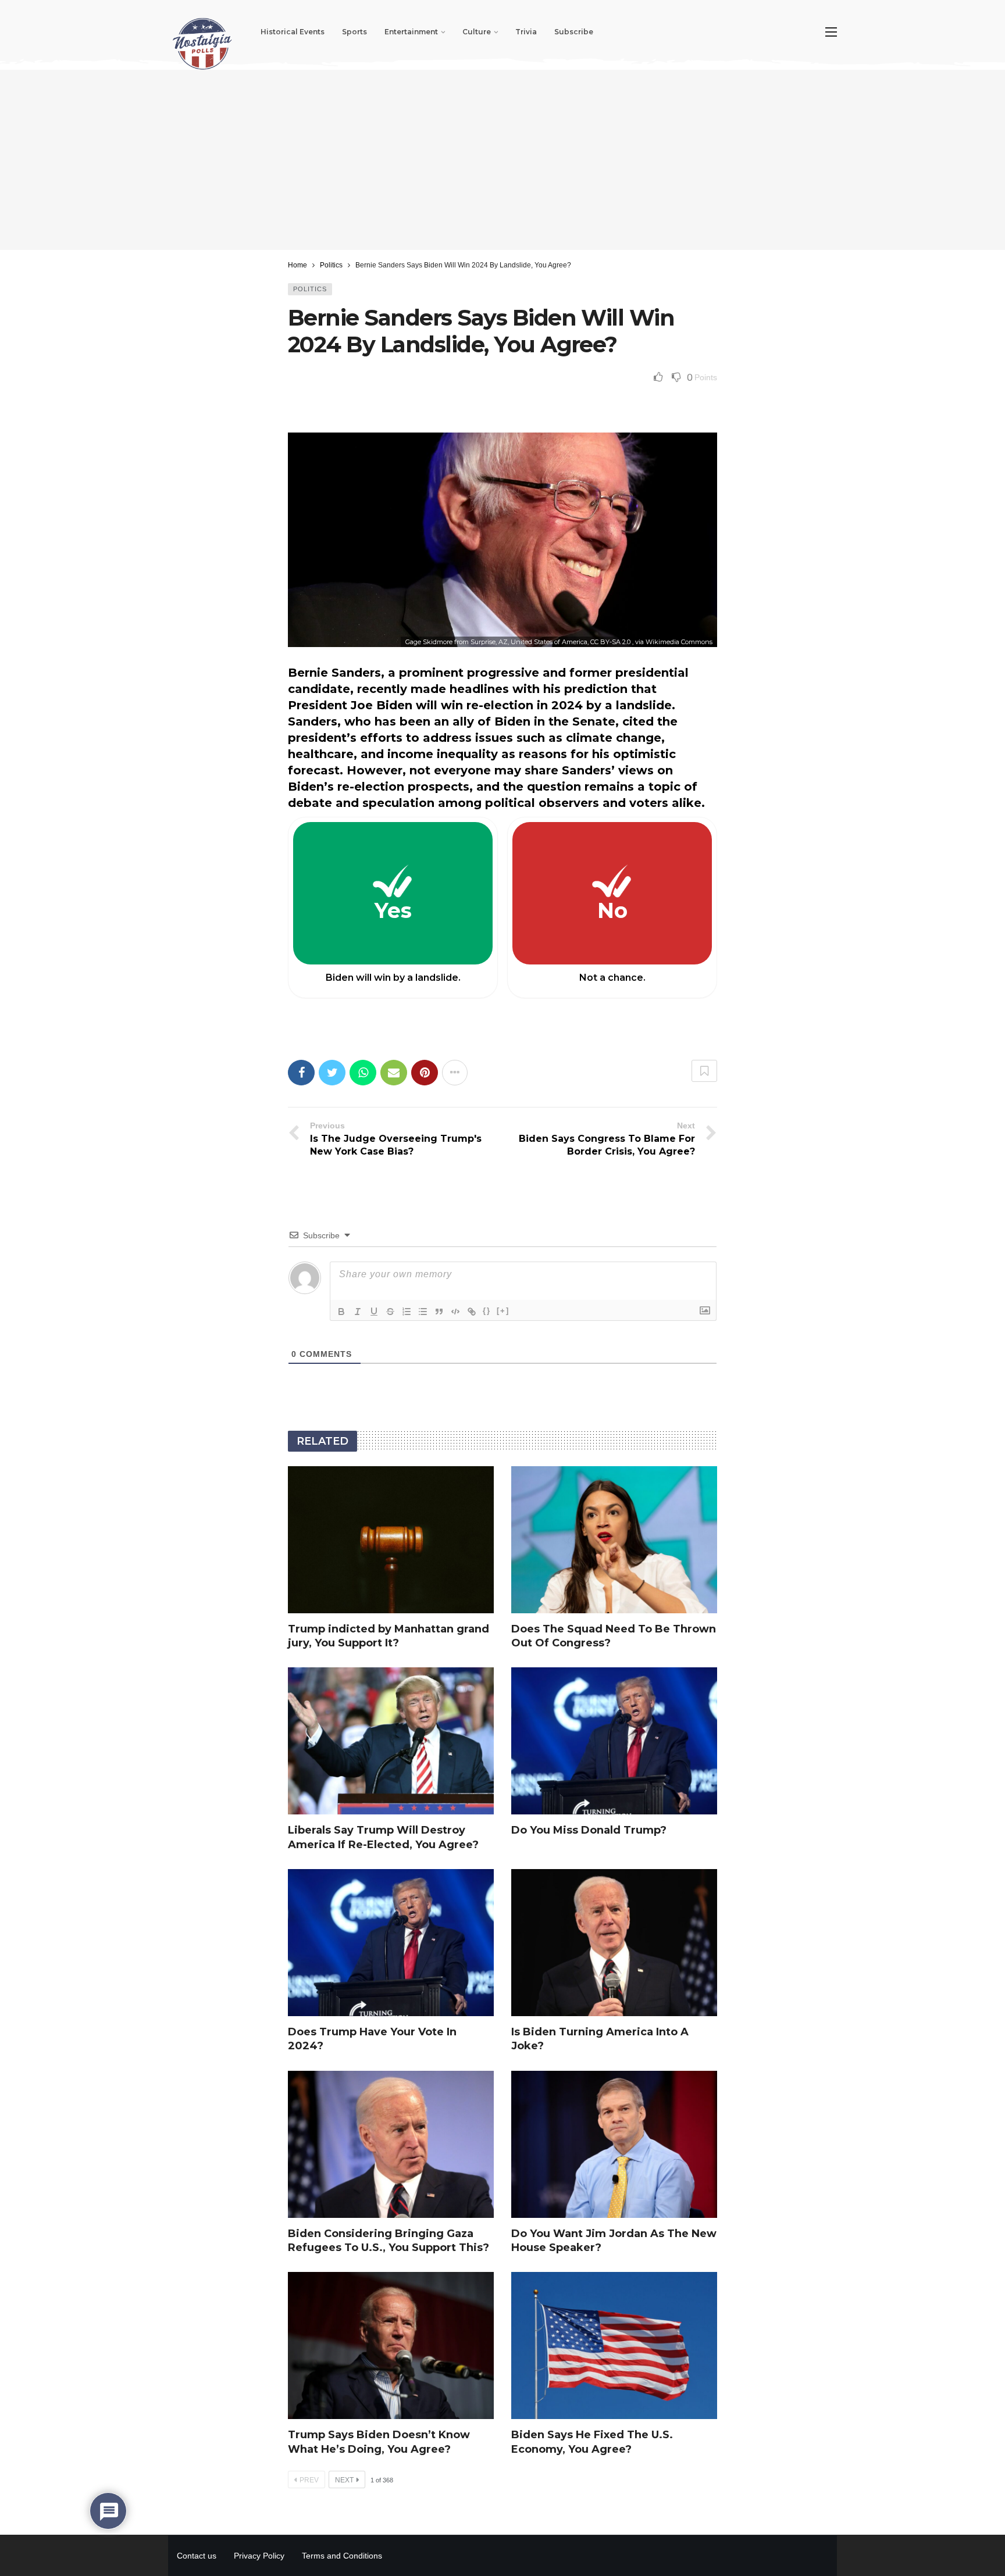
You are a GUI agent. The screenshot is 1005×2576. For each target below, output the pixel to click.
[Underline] (374, 1312)
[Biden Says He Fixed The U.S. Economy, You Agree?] (614, 2345)
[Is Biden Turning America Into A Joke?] (614, 1943)
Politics (310, 289)
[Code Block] (455, 1312)
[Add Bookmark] (704, 1071)
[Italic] (358, 1312)
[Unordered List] (423, 1312)
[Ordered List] (407, 1312)
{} (487, 1311)
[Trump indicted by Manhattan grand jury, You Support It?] (391, 1540)
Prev (309, 2480)
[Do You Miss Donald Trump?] (614, 1741)
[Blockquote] (439, 1312)
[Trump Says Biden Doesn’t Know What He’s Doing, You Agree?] (391, 2345)
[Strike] (390, 1312)
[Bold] (341, 1312)
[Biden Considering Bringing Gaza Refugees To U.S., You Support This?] (391, 2144)
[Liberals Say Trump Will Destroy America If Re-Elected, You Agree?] (391, 1741)
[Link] (472, 1312)
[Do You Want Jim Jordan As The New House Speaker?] (614, 2144)
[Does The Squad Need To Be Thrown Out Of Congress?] (614, 1540)
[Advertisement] (502, 160)
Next (344, 2480)
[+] (503, 1311)
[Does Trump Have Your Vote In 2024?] (391, 1943)
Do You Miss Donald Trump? (589, 1830)
